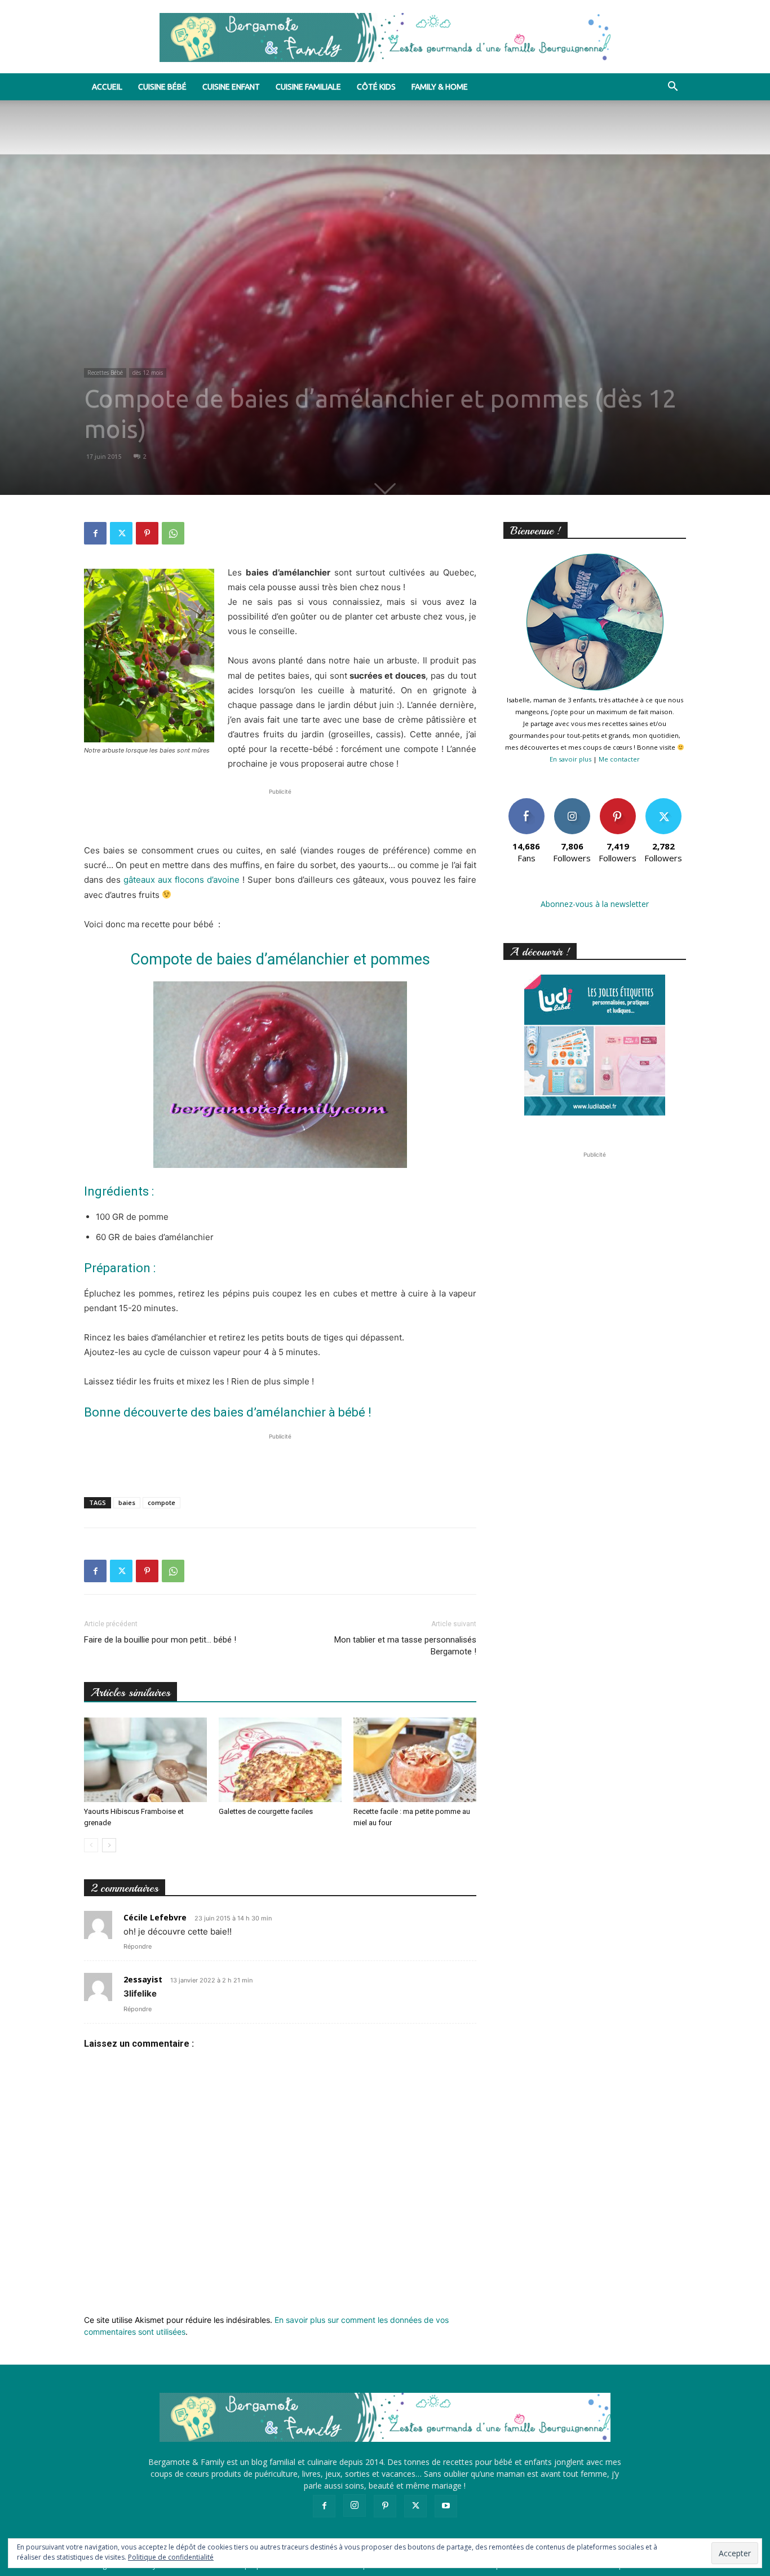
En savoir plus (570, 759)
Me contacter (619, 759)
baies (127, 1502)
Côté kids (376, 87)
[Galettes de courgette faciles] (280, 1760)
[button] (672, 88)
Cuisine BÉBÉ (162, 87)
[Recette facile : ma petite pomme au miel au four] (415, 1760)
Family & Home (440, 87)
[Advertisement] (280, 815)
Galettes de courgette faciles (266, 1811)
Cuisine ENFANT (231, 87)
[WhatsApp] (173, 533)
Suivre (572, 802)
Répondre (138, 1946)
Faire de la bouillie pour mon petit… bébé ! (160, 1640)
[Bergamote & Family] (385, 37)
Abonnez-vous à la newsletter (595, 904)
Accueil (107, 87)
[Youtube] (446, 2506)
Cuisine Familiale (308, 87)
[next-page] (109, 1845)
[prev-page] (91, 1845)
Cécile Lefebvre (155, 1917)
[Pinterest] (147, 533)
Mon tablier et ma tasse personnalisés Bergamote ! (405, 1646)
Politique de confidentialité (171, 2557)
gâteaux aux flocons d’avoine (182, 880)
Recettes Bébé (105, 373)
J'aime (526, 802)
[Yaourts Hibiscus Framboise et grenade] (145, 1760)
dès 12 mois (148, 373)
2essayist (143, 1979)
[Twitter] (121, 533)
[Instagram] (355, 2506)
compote (161, 1502)
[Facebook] (95, 533)
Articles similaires (130, 1692)
